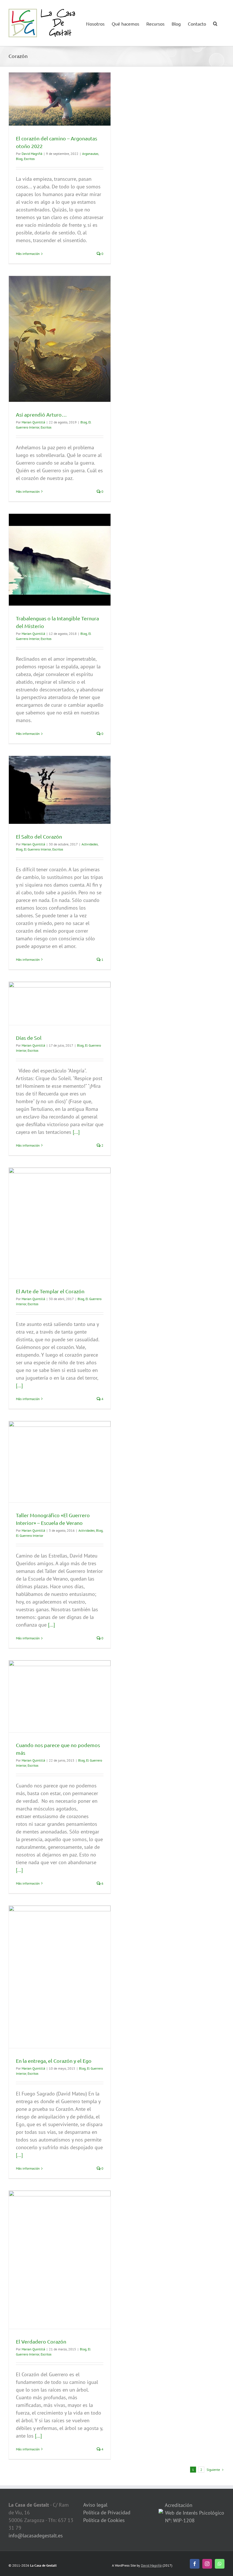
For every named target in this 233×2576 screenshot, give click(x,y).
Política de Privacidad (107, 2512)
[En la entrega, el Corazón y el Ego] (60, 1977)
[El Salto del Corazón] (60, 790)
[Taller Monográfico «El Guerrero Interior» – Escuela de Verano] (60, 1462)
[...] (76, 1132)
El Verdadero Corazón (41, 2341)
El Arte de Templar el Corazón (50, 1291)
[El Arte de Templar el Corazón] (60, 1223)
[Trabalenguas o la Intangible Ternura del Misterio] (60, 560)
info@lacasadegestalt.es (36, 2536)
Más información (28, 254)
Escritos (29, 159)
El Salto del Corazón (39, 836)
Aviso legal (95, 2505)
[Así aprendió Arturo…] (60, 339)
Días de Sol (29, 1038)
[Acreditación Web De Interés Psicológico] (161, 2513)
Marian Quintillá (33, 422)
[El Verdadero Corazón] (60, 2260)
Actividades (90, 844)
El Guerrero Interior (37, 849)
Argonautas (90, 154)
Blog (19, 159)
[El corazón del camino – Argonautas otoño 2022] (60, 99)
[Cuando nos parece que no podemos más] (60, 1696)
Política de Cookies (104, 2520)
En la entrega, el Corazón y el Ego (54, 2061)
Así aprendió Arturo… (41, 414)
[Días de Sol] (60, 1003)
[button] (215, 23)
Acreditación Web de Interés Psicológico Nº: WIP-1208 (194, 2513)
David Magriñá (32, 154)
